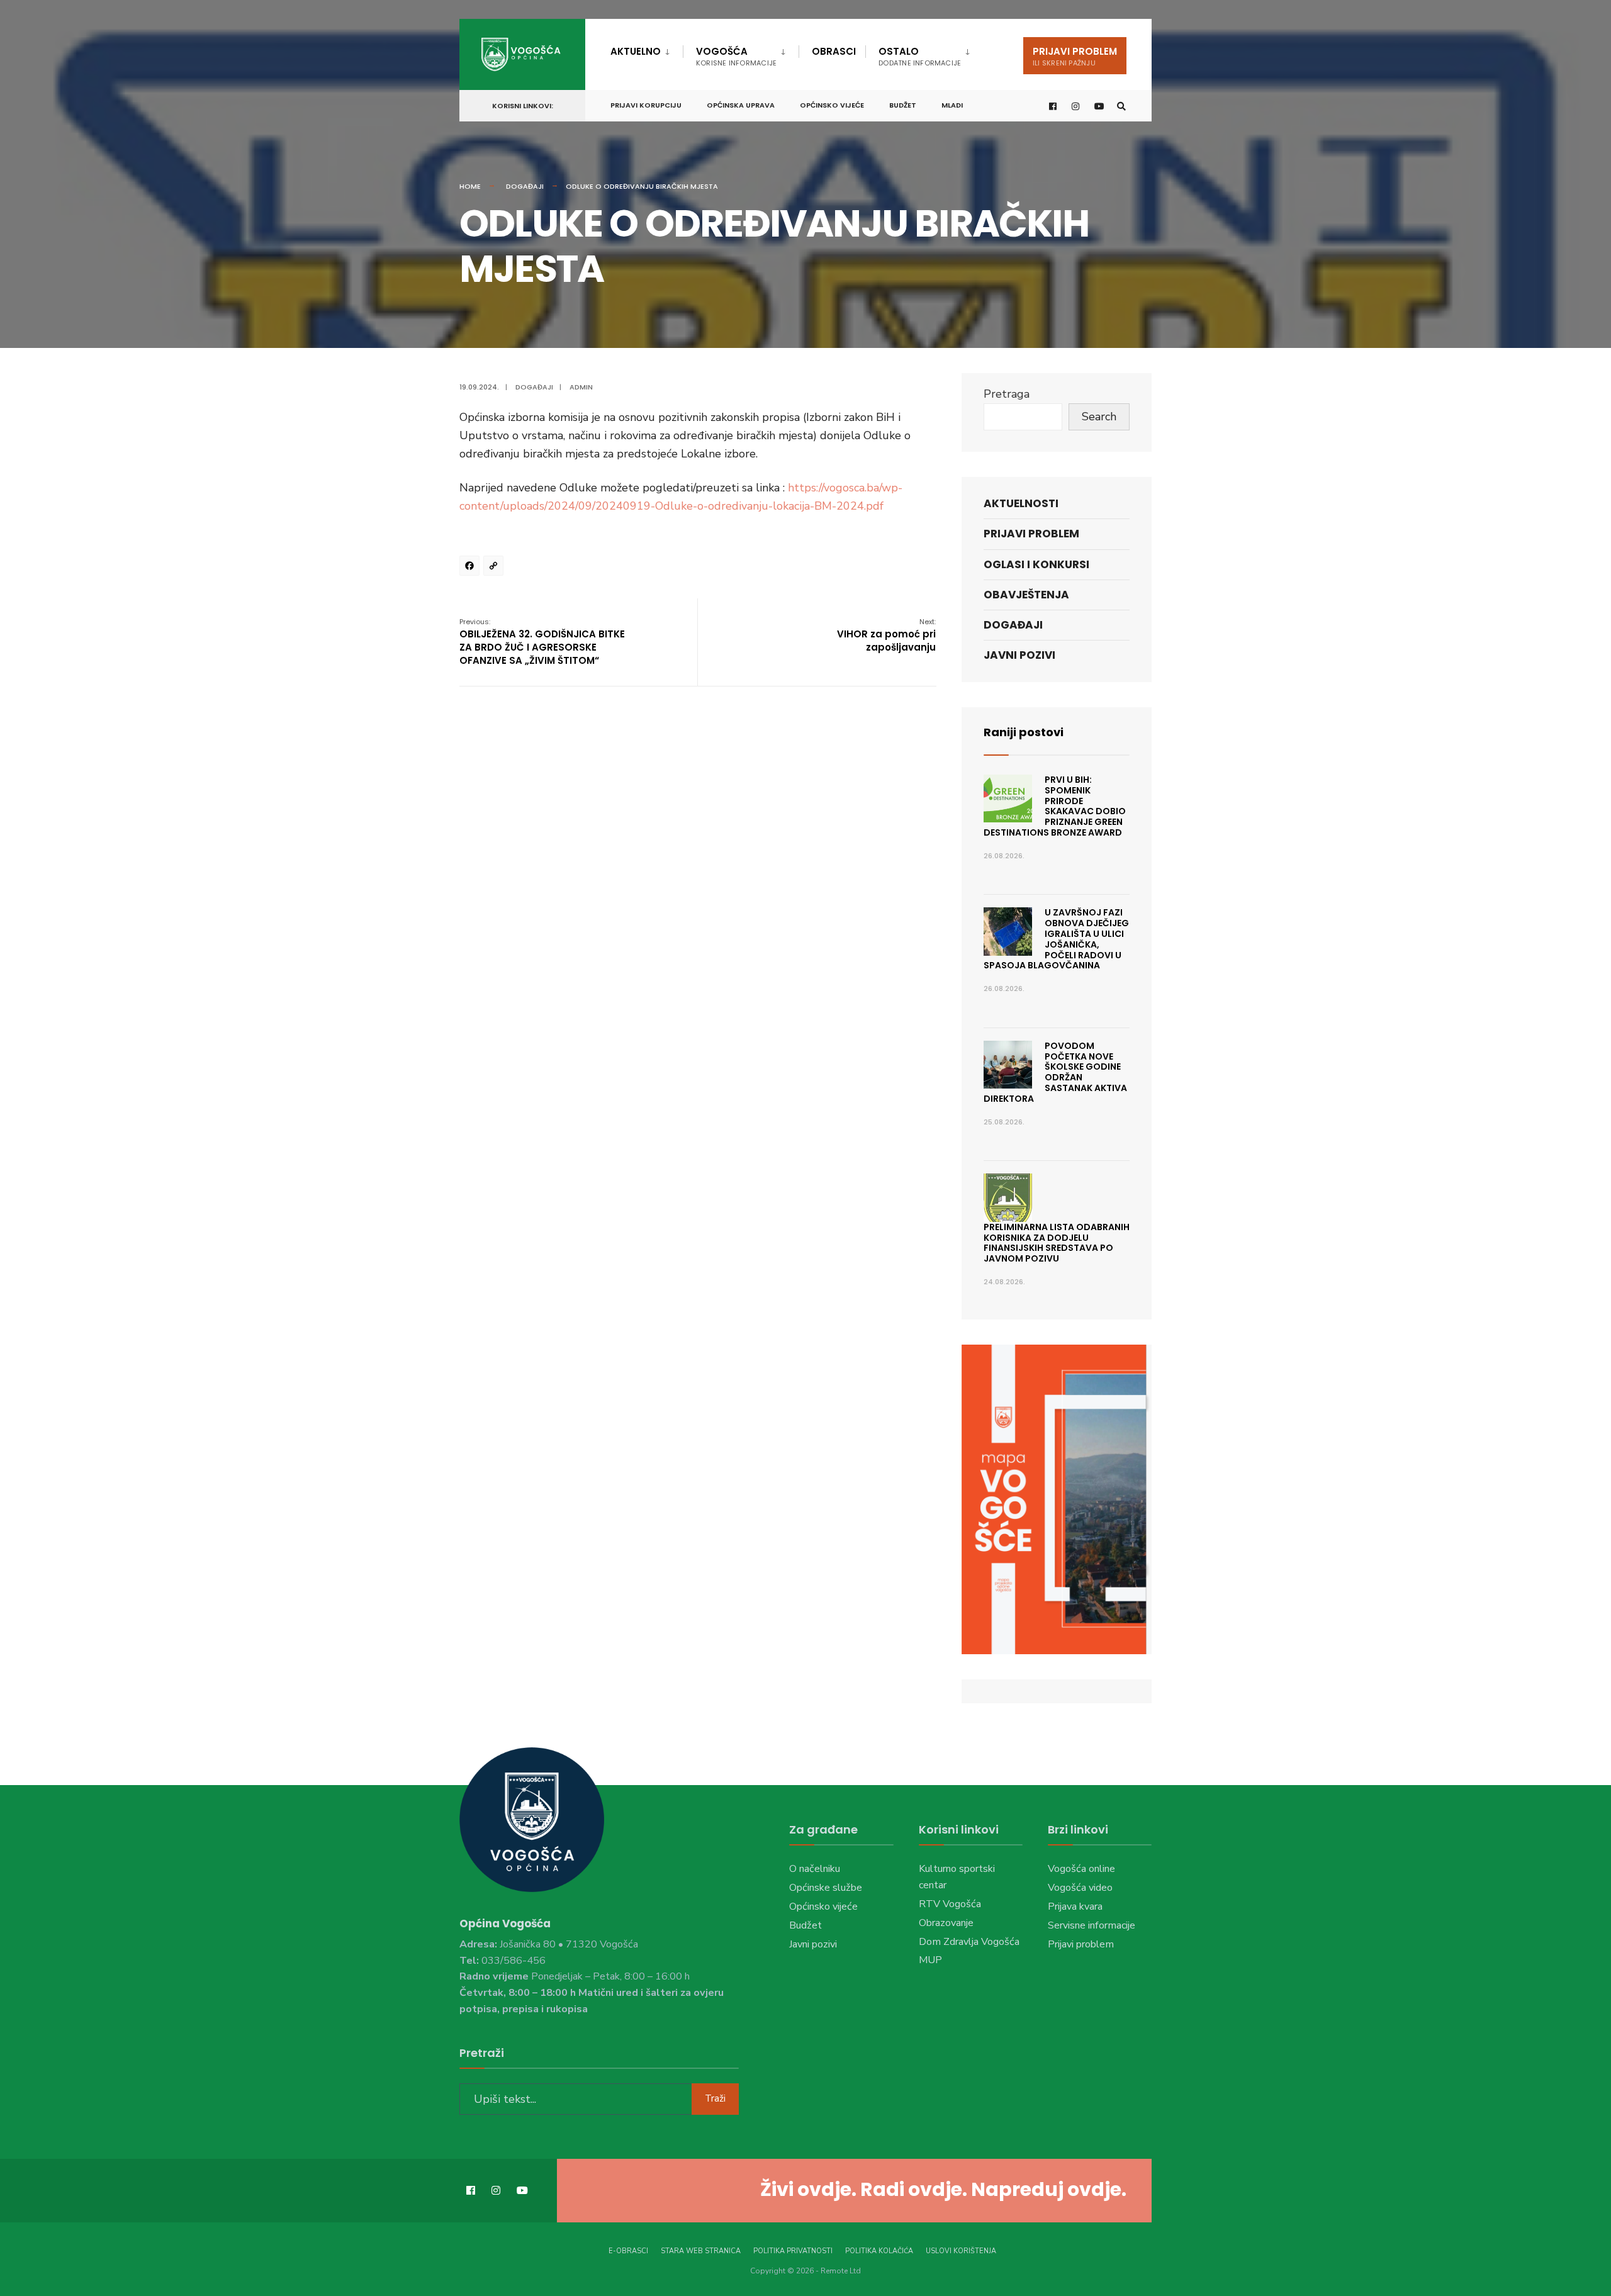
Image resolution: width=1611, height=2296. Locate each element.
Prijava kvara (1075, 1907)
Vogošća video (1080, 1888)
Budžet (903, 105)
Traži (715, 2098)
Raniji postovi (1024, 732)
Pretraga (1007, 394)
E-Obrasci (628, 2251)
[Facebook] (471, 568)
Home (470, 186)
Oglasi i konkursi (1036, 564)
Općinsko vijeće (832, 105)
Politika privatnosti (793, 2251)
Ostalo (920, 56)
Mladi (952, 105)
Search (1099, 417)
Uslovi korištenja (961, 2251)
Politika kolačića (879, 2251)
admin (581, 387)
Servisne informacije (1092, 1925)
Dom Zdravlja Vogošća (969, 1942)
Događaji (525, 186)
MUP (930, 1960)
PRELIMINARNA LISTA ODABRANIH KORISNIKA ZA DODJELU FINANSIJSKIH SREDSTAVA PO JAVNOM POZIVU (1057, 1243)
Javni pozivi (1019, 655)
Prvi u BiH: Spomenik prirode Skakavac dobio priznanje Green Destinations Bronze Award (1055, 806)
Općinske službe (826, 1888)
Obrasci (834, 51)
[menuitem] (647, 49)
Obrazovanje (946, 1923)
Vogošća (736, 56)
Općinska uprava (741, 105)
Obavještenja (1026, 595)
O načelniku (815, 1869)
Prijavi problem (1075, 56)
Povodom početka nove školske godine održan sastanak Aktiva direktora (1055, 1072)
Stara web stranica (701, 2251)
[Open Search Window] (1121, 106)
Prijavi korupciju (646, 105)
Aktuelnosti (1021, 503)
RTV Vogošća (950, 1904)
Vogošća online (1081, 1869)
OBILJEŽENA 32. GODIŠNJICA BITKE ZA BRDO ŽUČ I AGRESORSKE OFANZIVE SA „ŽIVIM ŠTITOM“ (542, 642)
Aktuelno (636, 51)
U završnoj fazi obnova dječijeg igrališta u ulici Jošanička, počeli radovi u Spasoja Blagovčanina (1056, 939)
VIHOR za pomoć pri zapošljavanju (886, 635)
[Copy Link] (495, 568)
